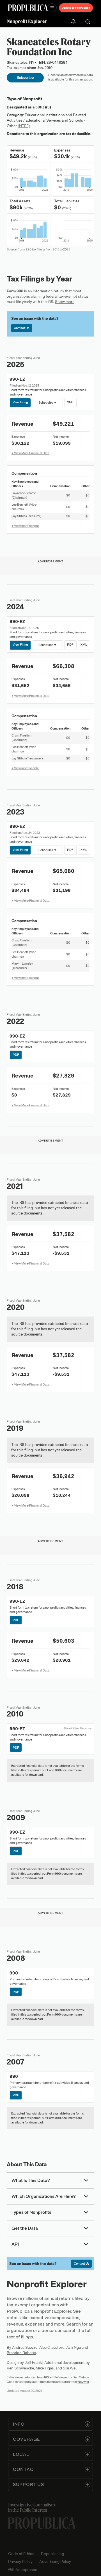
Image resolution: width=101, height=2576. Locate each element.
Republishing (52, 2554)
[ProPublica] (28, 8)
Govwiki (83, 2382)
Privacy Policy (20, 2562)
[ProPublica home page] (42, 2523)
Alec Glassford (52, 2347)
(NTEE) (24, 126)
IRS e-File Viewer (56, 2377)
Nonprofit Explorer (27, 21)
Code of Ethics (21, 2554)
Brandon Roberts (21, 2353)
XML (70, 402)
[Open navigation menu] (52, 8)
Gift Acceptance (23, 2570)
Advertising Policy (55, 2562)
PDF (70, 645)
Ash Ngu (74, 2347)
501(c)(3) (43, 107)
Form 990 (15, 291)
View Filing (20, 402)
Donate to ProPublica (76, 8)
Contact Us (21, 328)
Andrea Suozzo (25, 2347)
